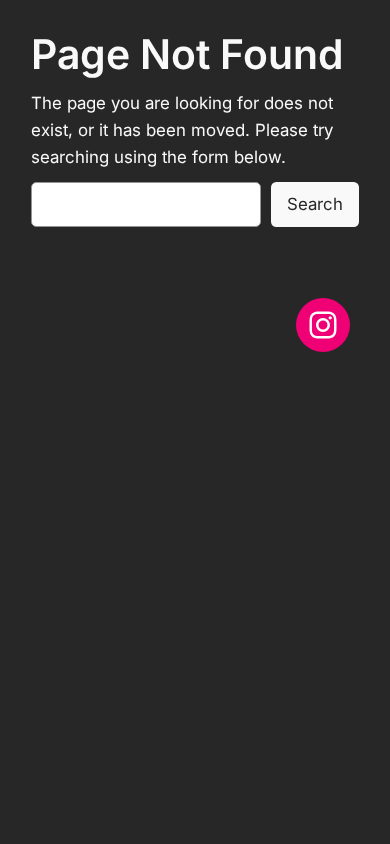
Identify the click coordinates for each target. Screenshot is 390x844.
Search (315, 204)
